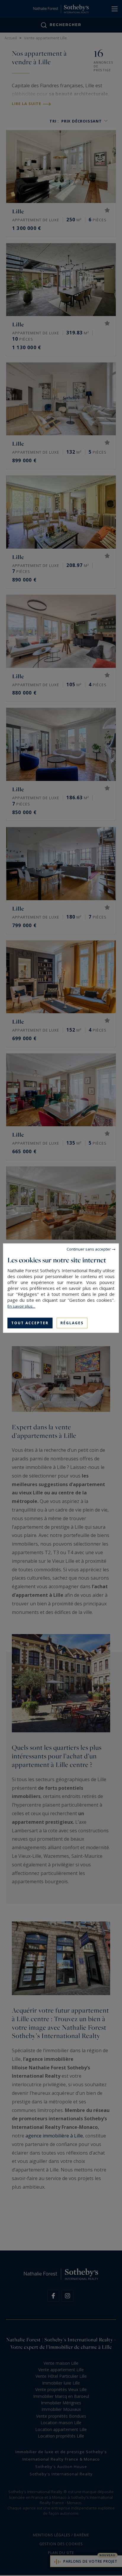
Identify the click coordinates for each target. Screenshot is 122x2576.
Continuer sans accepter (89, 1249)
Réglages (72, 1323)
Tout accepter (30, 1323)
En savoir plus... (21, 1306)
